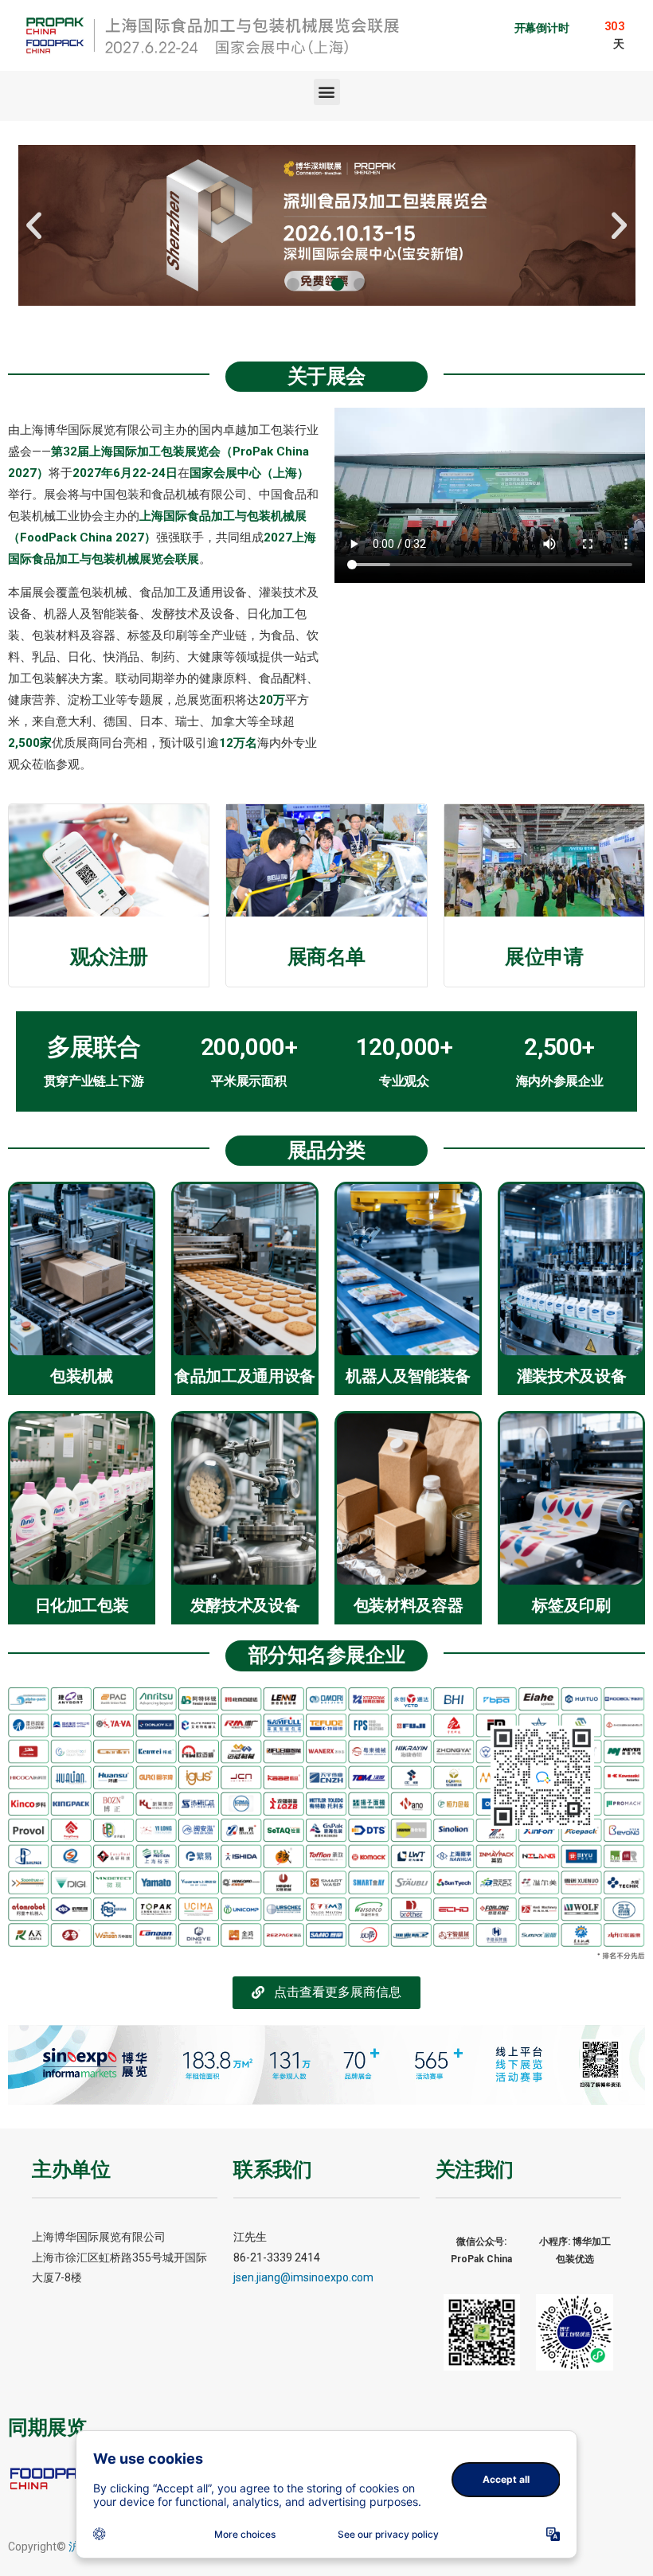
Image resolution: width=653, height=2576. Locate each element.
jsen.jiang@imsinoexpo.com (303, 2277)
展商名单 (326, 957)
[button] (327, 92)
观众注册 (109, 957)
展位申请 (544, 957)
